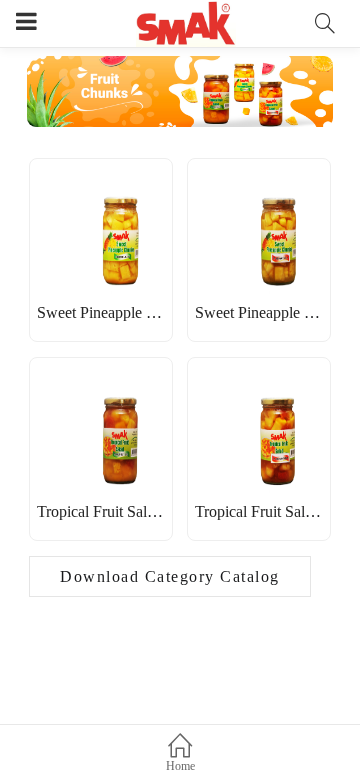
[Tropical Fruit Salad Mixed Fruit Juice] (101, 389)
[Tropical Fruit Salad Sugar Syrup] (259, 389)
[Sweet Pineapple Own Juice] (101, 190)
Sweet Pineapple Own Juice (125, 312)
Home (180, 766)
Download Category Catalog (170, 576)
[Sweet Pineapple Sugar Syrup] (259, 190)
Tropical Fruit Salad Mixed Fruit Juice (157, 511)
